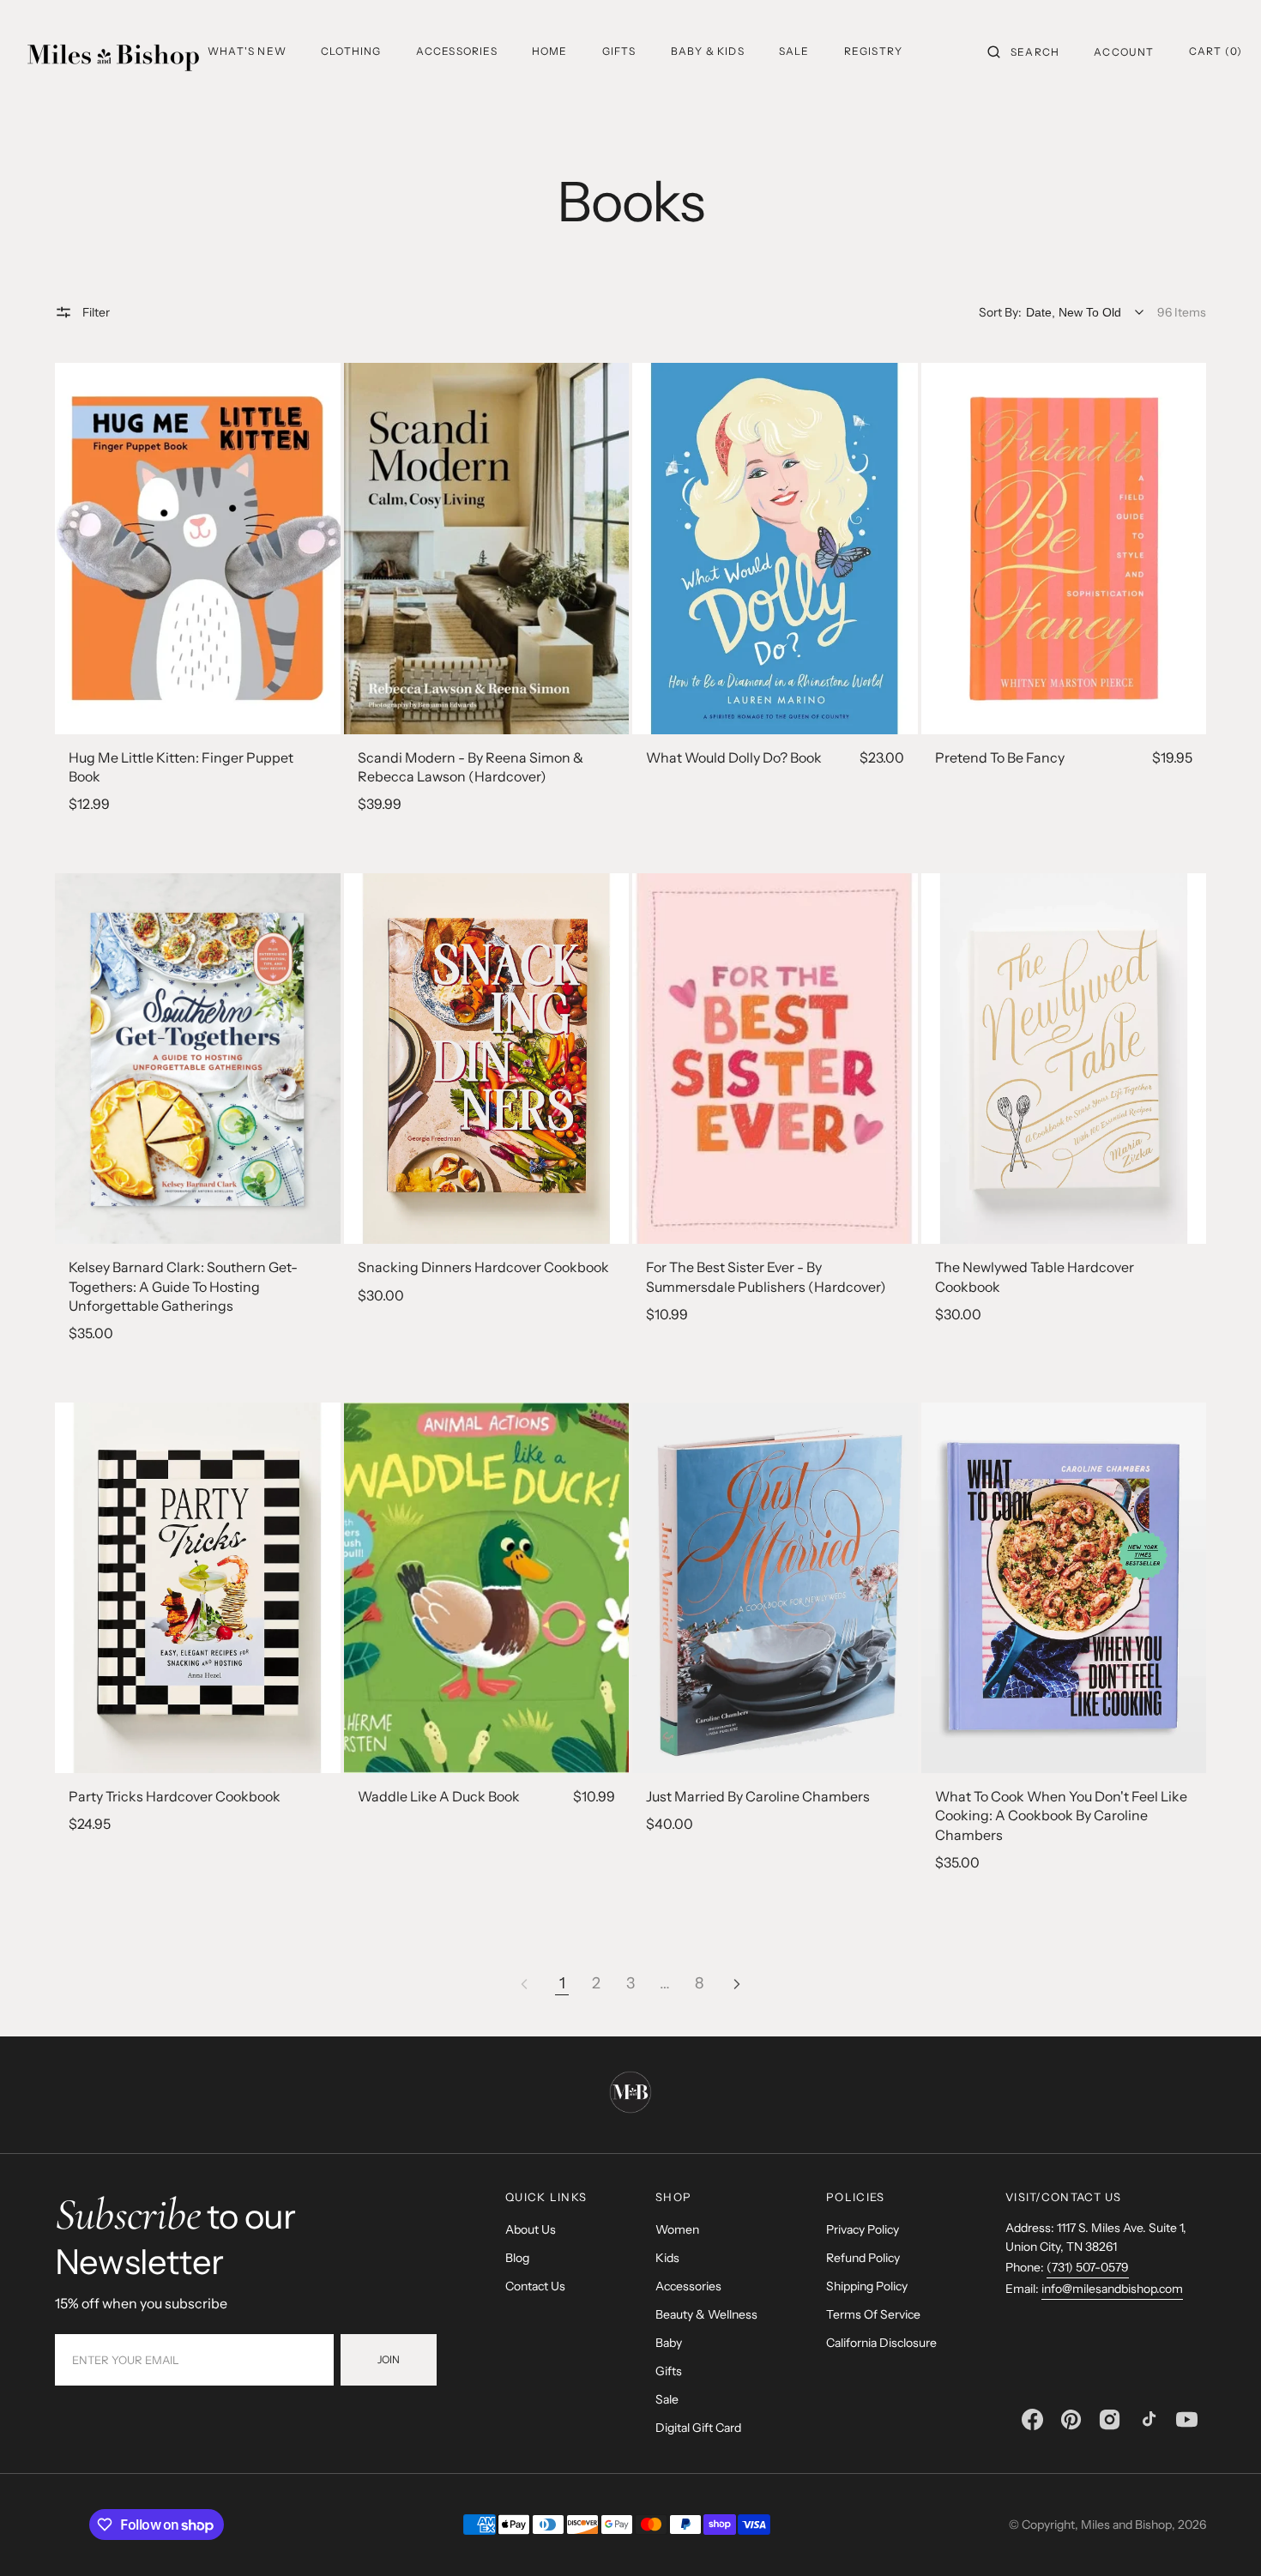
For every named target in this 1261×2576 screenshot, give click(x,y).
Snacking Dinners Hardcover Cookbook (483, 1267)
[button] (1023, 51)
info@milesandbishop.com (1112, 2289)
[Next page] (737, 1984)
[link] (198, 548)
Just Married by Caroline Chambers (758, 1796)
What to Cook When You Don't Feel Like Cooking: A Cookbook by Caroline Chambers (1061, 1816)
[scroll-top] (1222, 2537)
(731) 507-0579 (1088, 2267)
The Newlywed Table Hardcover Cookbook (1035, 1276)
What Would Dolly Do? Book (734, 757)
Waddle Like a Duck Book (439, 1796)
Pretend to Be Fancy (1000, 757)
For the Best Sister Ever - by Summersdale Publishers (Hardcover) (766, 1276)
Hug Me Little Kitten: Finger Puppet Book (181, 767)
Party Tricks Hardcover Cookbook (175, 1796)
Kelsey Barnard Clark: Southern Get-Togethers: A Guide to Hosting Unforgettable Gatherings (183, 1286)
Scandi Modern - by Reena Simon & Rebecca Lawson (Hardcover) (471, 767)
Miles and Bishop (1126, 2525)
